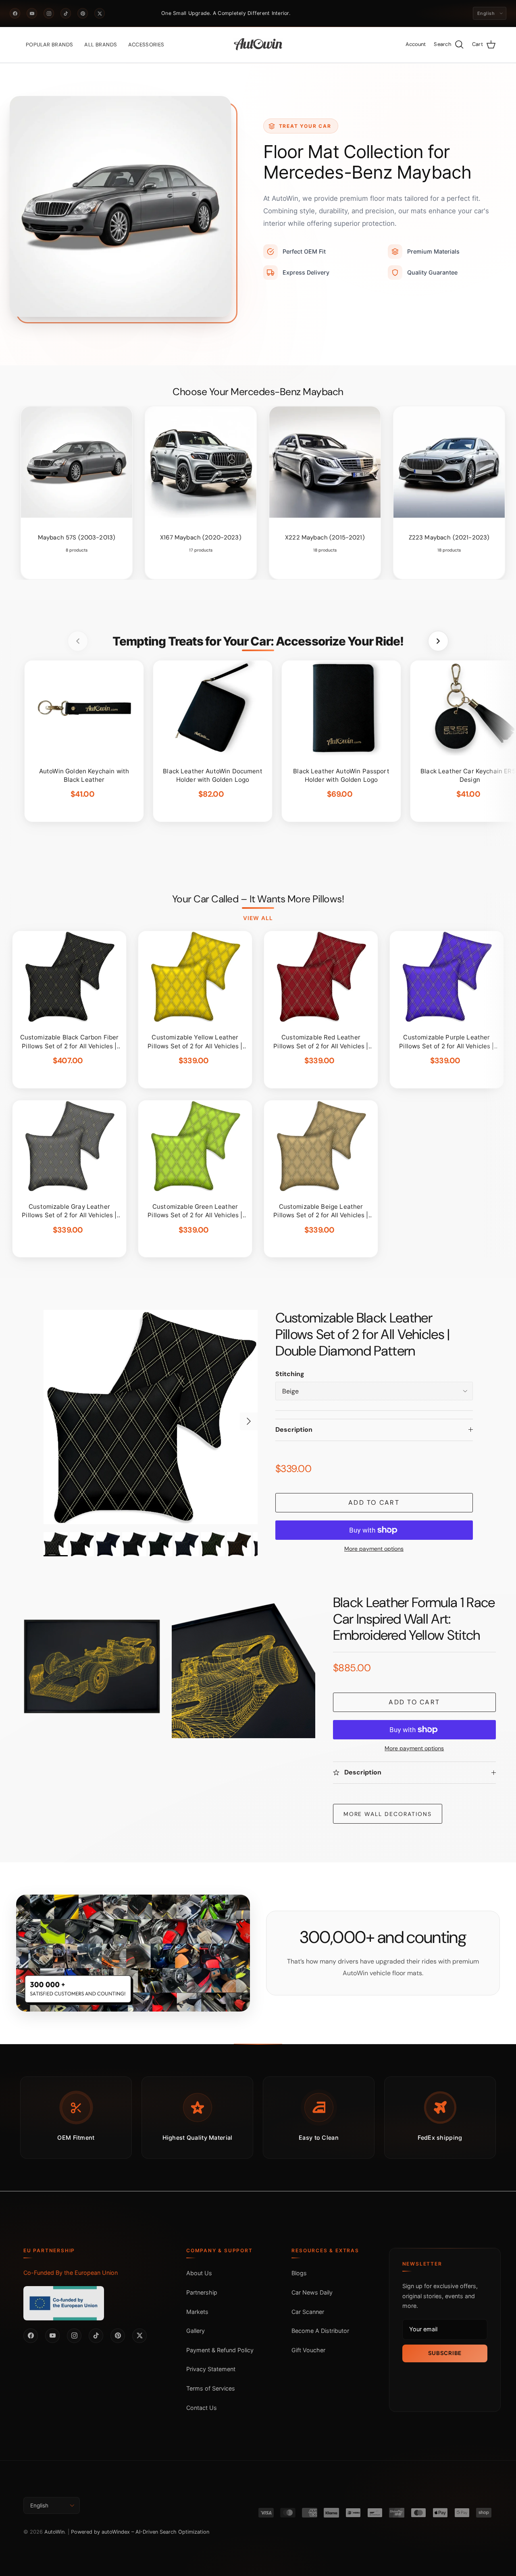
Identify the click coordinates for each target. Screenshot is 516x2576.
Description (294, 1430)
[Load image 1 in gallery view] (151, 1417)
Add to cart (374, 1502)
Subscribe (445, 2353)
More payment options (374, 1549)
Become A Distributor (320, 2331)
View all (258, 918)
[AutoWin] (258, 45)
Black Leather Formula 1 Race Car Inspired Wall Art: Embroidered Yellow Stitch (414, 1619)
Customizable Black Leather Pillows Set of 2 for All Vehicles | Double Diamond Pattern (363, 1334)
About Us (199, 2273)
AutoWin (54, 2532)
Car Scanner (308, 2312)
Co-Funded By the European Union (71, 2273)
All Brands (101, 45)
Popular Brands (49, 45)
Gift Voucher (308, 2350)
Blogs (299, 2273)
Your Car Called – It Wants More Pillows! (258, 899)
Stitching (290, 1374)
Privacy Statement (211, 2369)
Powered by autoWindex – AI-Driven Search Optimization (140, 2532)
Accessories (146, 45)
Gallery (196, 2331)
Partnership (202, 2292)
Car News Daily (312, 2292)
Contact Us (202, 2408)
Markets (197, 2312)
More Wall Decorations (388, 1814)
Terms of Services (211, 2388)
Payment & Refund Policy (220, 2350)
